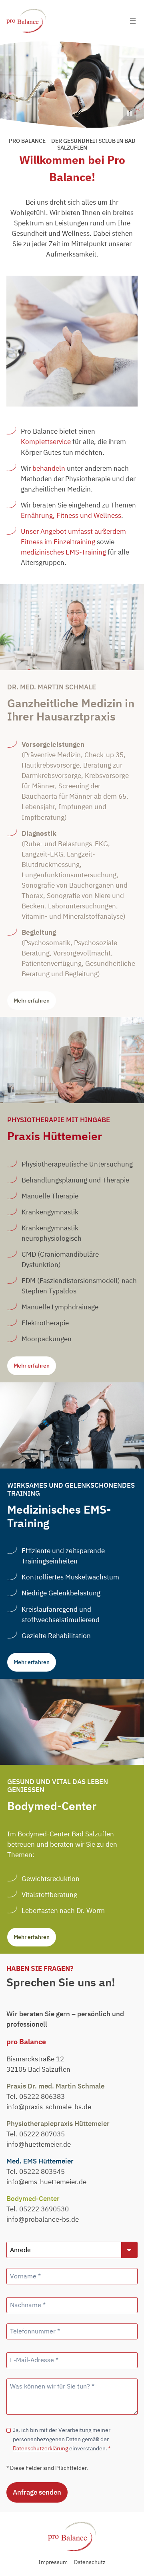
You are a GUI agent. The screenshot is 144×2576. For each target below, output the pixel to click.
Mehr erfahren (32, 1000)
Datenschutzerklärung (40, 2448)
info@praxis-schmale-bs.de (49, 2107)
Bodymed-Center (33, 2199)
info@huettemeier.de (39, 2144)
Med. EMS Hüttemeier (40, 2161)
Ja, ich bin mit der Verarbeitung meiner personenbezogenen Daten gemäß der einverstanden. (62, 2439)
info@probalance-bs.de (43, 2219)
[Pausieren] (130, 113)
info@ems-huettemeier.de (46, 2182)
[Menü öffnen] (133, 21)
